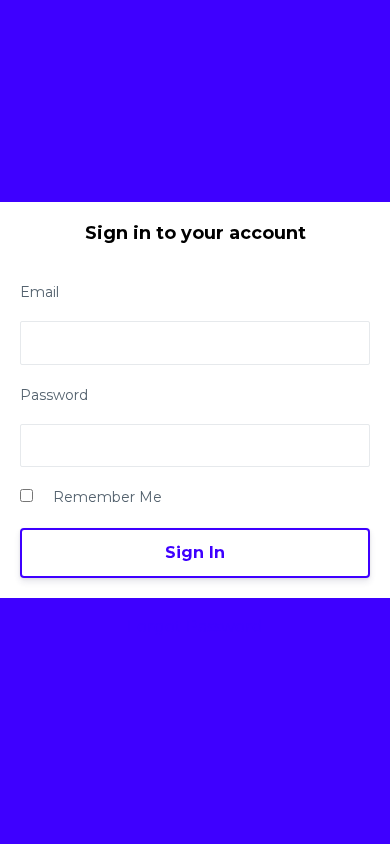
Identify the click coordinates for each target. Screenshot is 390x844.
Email (39, 292)
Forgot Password (195, 626)
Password (54, 395)
